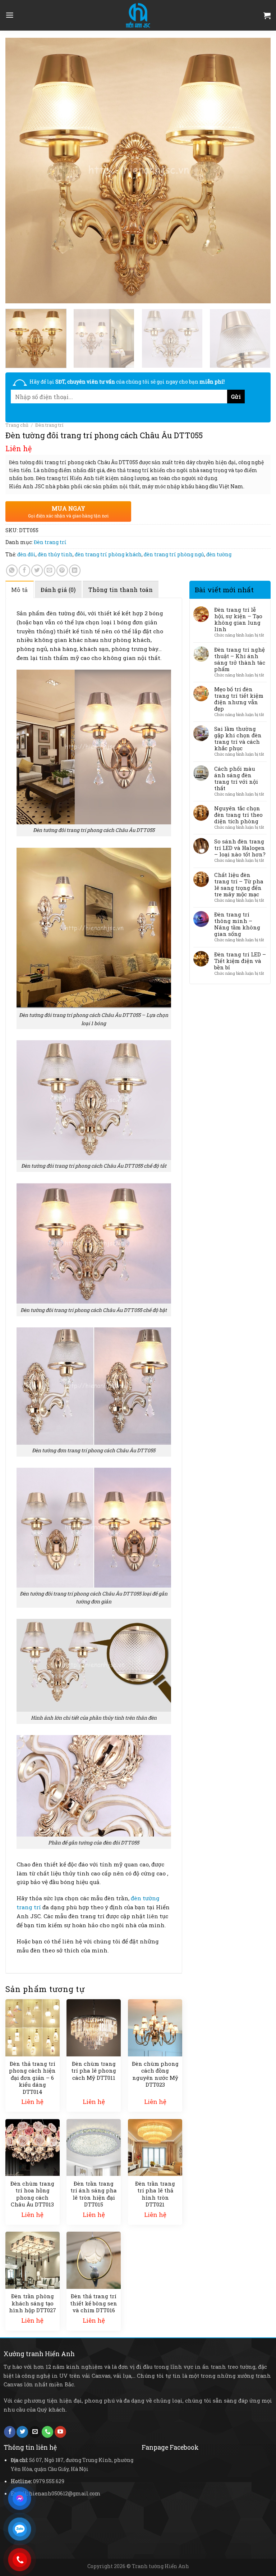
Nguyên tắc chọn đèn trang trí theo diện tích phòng (238, 815)
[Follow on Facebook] (10, 2432)
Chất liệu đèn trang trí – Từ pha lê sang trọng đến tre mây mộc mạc (239, 884)
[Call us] (47, 2432)
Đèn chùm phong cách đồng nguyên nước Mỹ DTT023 (155, 2074)
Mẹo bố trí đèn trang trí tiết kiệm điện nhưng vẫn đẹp (239, 699)
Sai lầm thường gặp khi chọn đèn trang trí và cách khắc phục (238, 738)
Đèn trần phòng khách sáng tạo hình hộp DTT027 (33, 2303)
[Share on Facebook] (24, 570)
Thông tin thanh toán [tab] (121, 590)
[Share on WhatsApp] (12, 570)
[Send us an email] (35, 2432)
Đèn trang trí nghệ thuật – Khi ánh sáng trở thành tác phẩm (240, 659)
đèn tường (219, 554)
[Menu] (10, 15)
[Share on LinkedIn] (75, 570)
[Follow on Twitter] (22, 2432)
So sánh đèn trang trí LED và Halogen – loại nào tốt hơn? (240, 848)
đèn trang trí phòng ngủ (174, 554)
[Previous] (20, 171)
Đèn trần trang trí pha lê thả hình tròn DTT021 (155, 2194)
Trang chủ (17, 425)
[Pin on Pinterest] (62, 570)
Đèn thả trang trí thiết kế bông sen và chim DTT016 (94, 2303)
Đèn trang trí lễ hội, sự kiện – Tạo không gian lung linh (238, 619)
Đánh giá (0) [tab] (58, 590)
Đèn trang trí (49, 425)
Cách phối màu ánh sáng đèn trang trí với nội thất (236, 778)
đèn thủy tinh (55, 554)
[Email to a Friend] (50, 570)
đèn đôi (26, 554)
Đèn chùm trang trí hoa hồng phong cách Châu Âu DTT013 (32, 2194)
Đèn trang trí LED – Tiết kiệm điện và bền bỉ (240, 961)
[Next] (256, 171)
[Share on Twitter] (37, 570)
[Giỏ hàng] (267, 15)
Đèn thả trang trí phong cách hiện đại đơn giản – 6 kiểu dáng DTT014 (32, 2078)
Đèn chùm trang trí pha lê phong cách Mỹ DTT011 (94, 2071)
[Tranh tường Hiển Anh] (138, 15)
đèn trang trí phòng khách (108, 554)
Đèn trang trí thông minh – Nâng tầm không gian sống (237, 924)
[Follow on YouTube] (60, 2432)
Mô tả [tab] (20, 590)
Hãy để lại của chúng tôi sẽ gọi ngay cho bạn (127, 382)
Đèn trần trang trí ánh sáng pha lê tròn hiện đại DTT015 (94, 2194)
